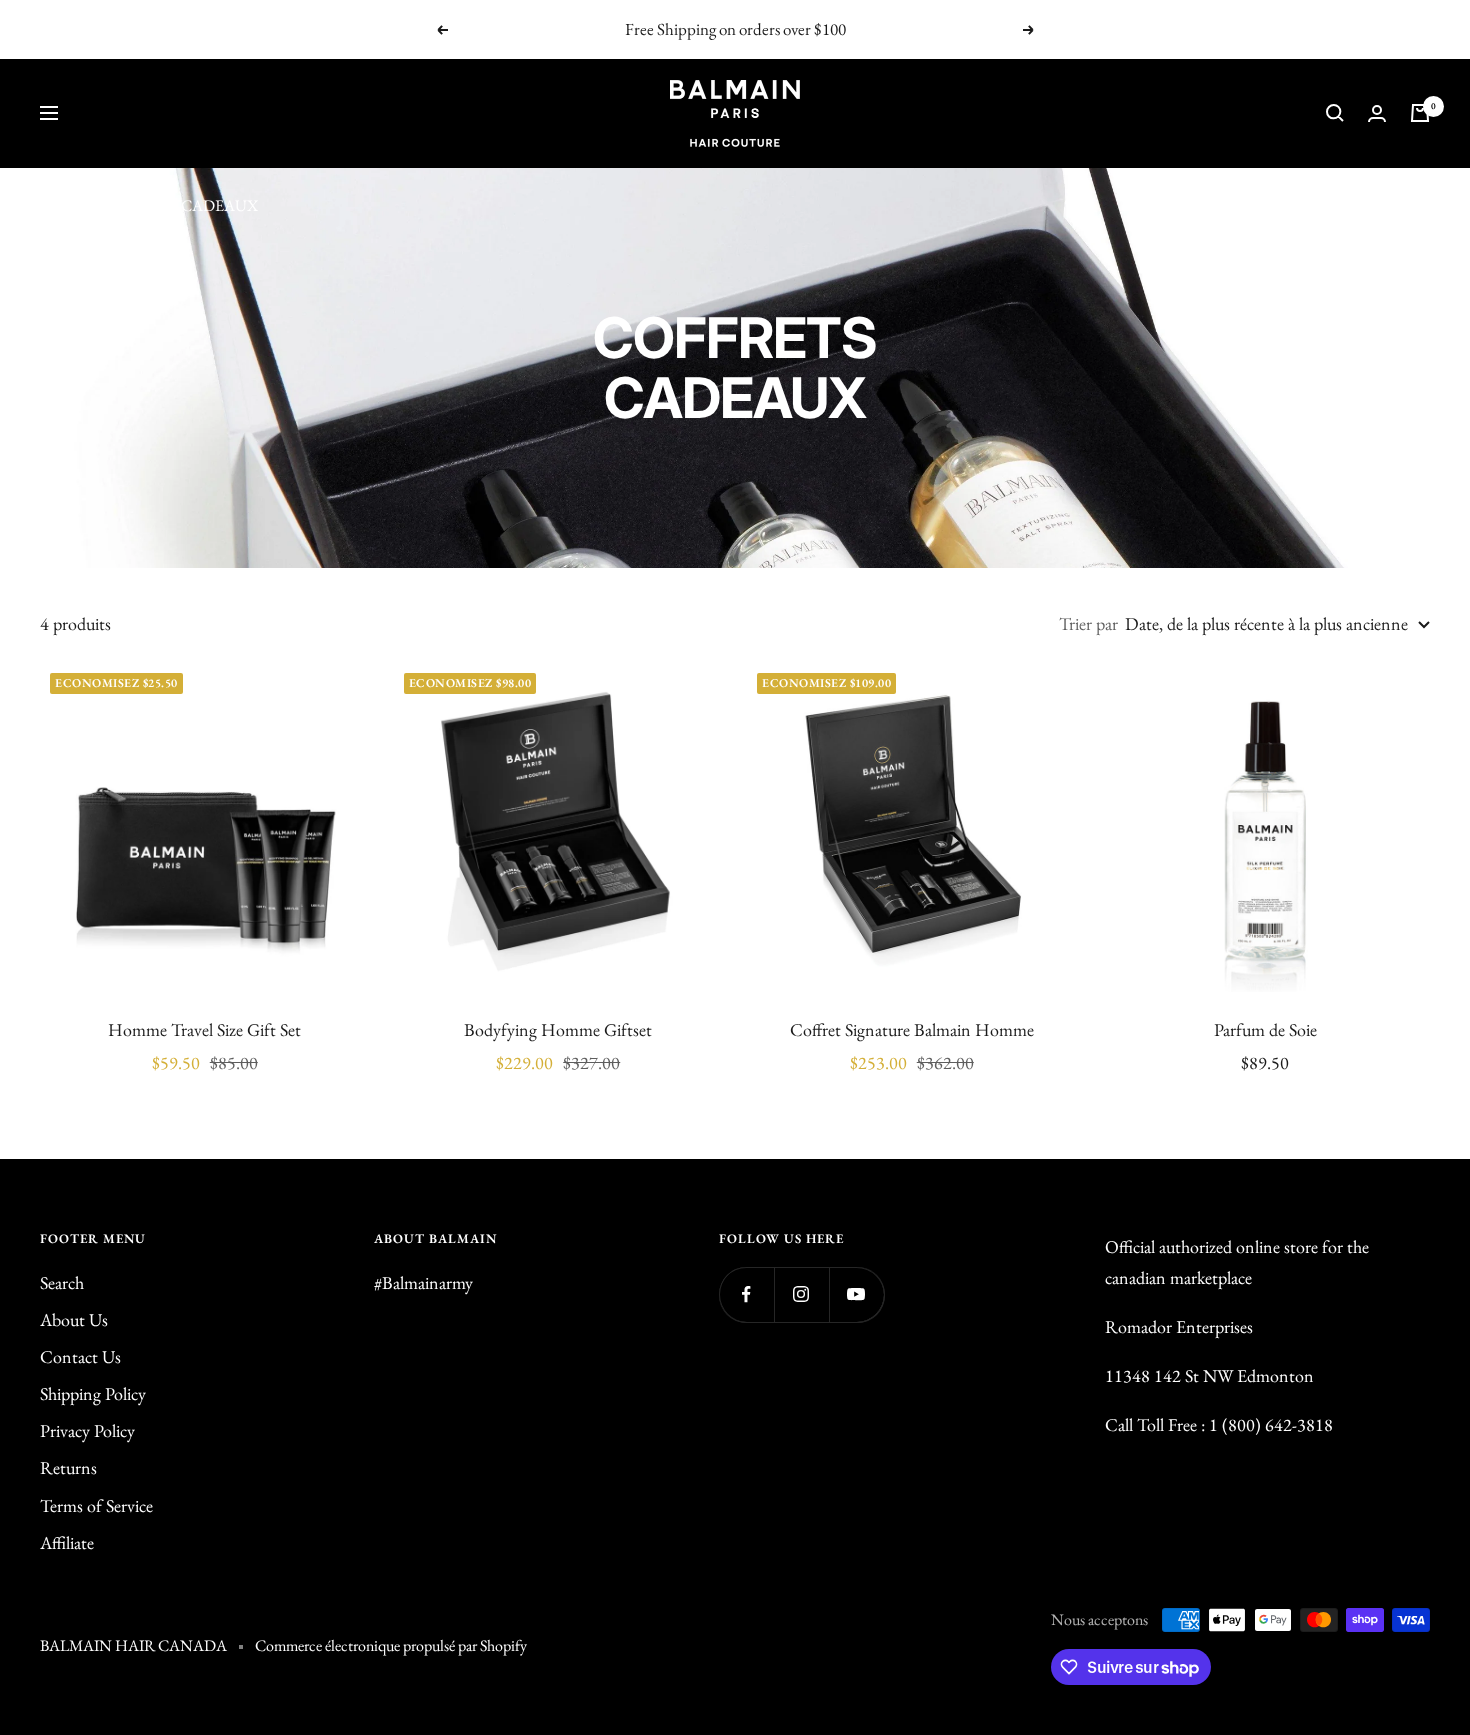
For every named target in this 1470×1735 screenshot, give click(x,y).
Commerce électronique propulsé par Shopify (391, 1645)
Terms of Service (96, 1505)
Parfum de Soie (1265, 1029)
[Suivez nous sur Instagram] (801, 1294)
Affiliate (67, 1542)
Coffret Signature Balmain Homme (912, 1029)
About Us (74, 1319)
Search (62, 1282)
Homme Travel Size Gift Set (204, 1029)
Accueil (63, 205)
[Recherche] (1335, 113)
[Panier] (1420, 113)
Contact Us (80, 1356)
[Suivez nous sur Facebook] (746, 1294)
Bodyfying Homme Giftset (558, 1029)
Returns (68, 1467)
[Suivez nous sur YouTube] (856, 1294)
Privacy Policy (87, 1430)
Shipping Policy (93, 1393)
